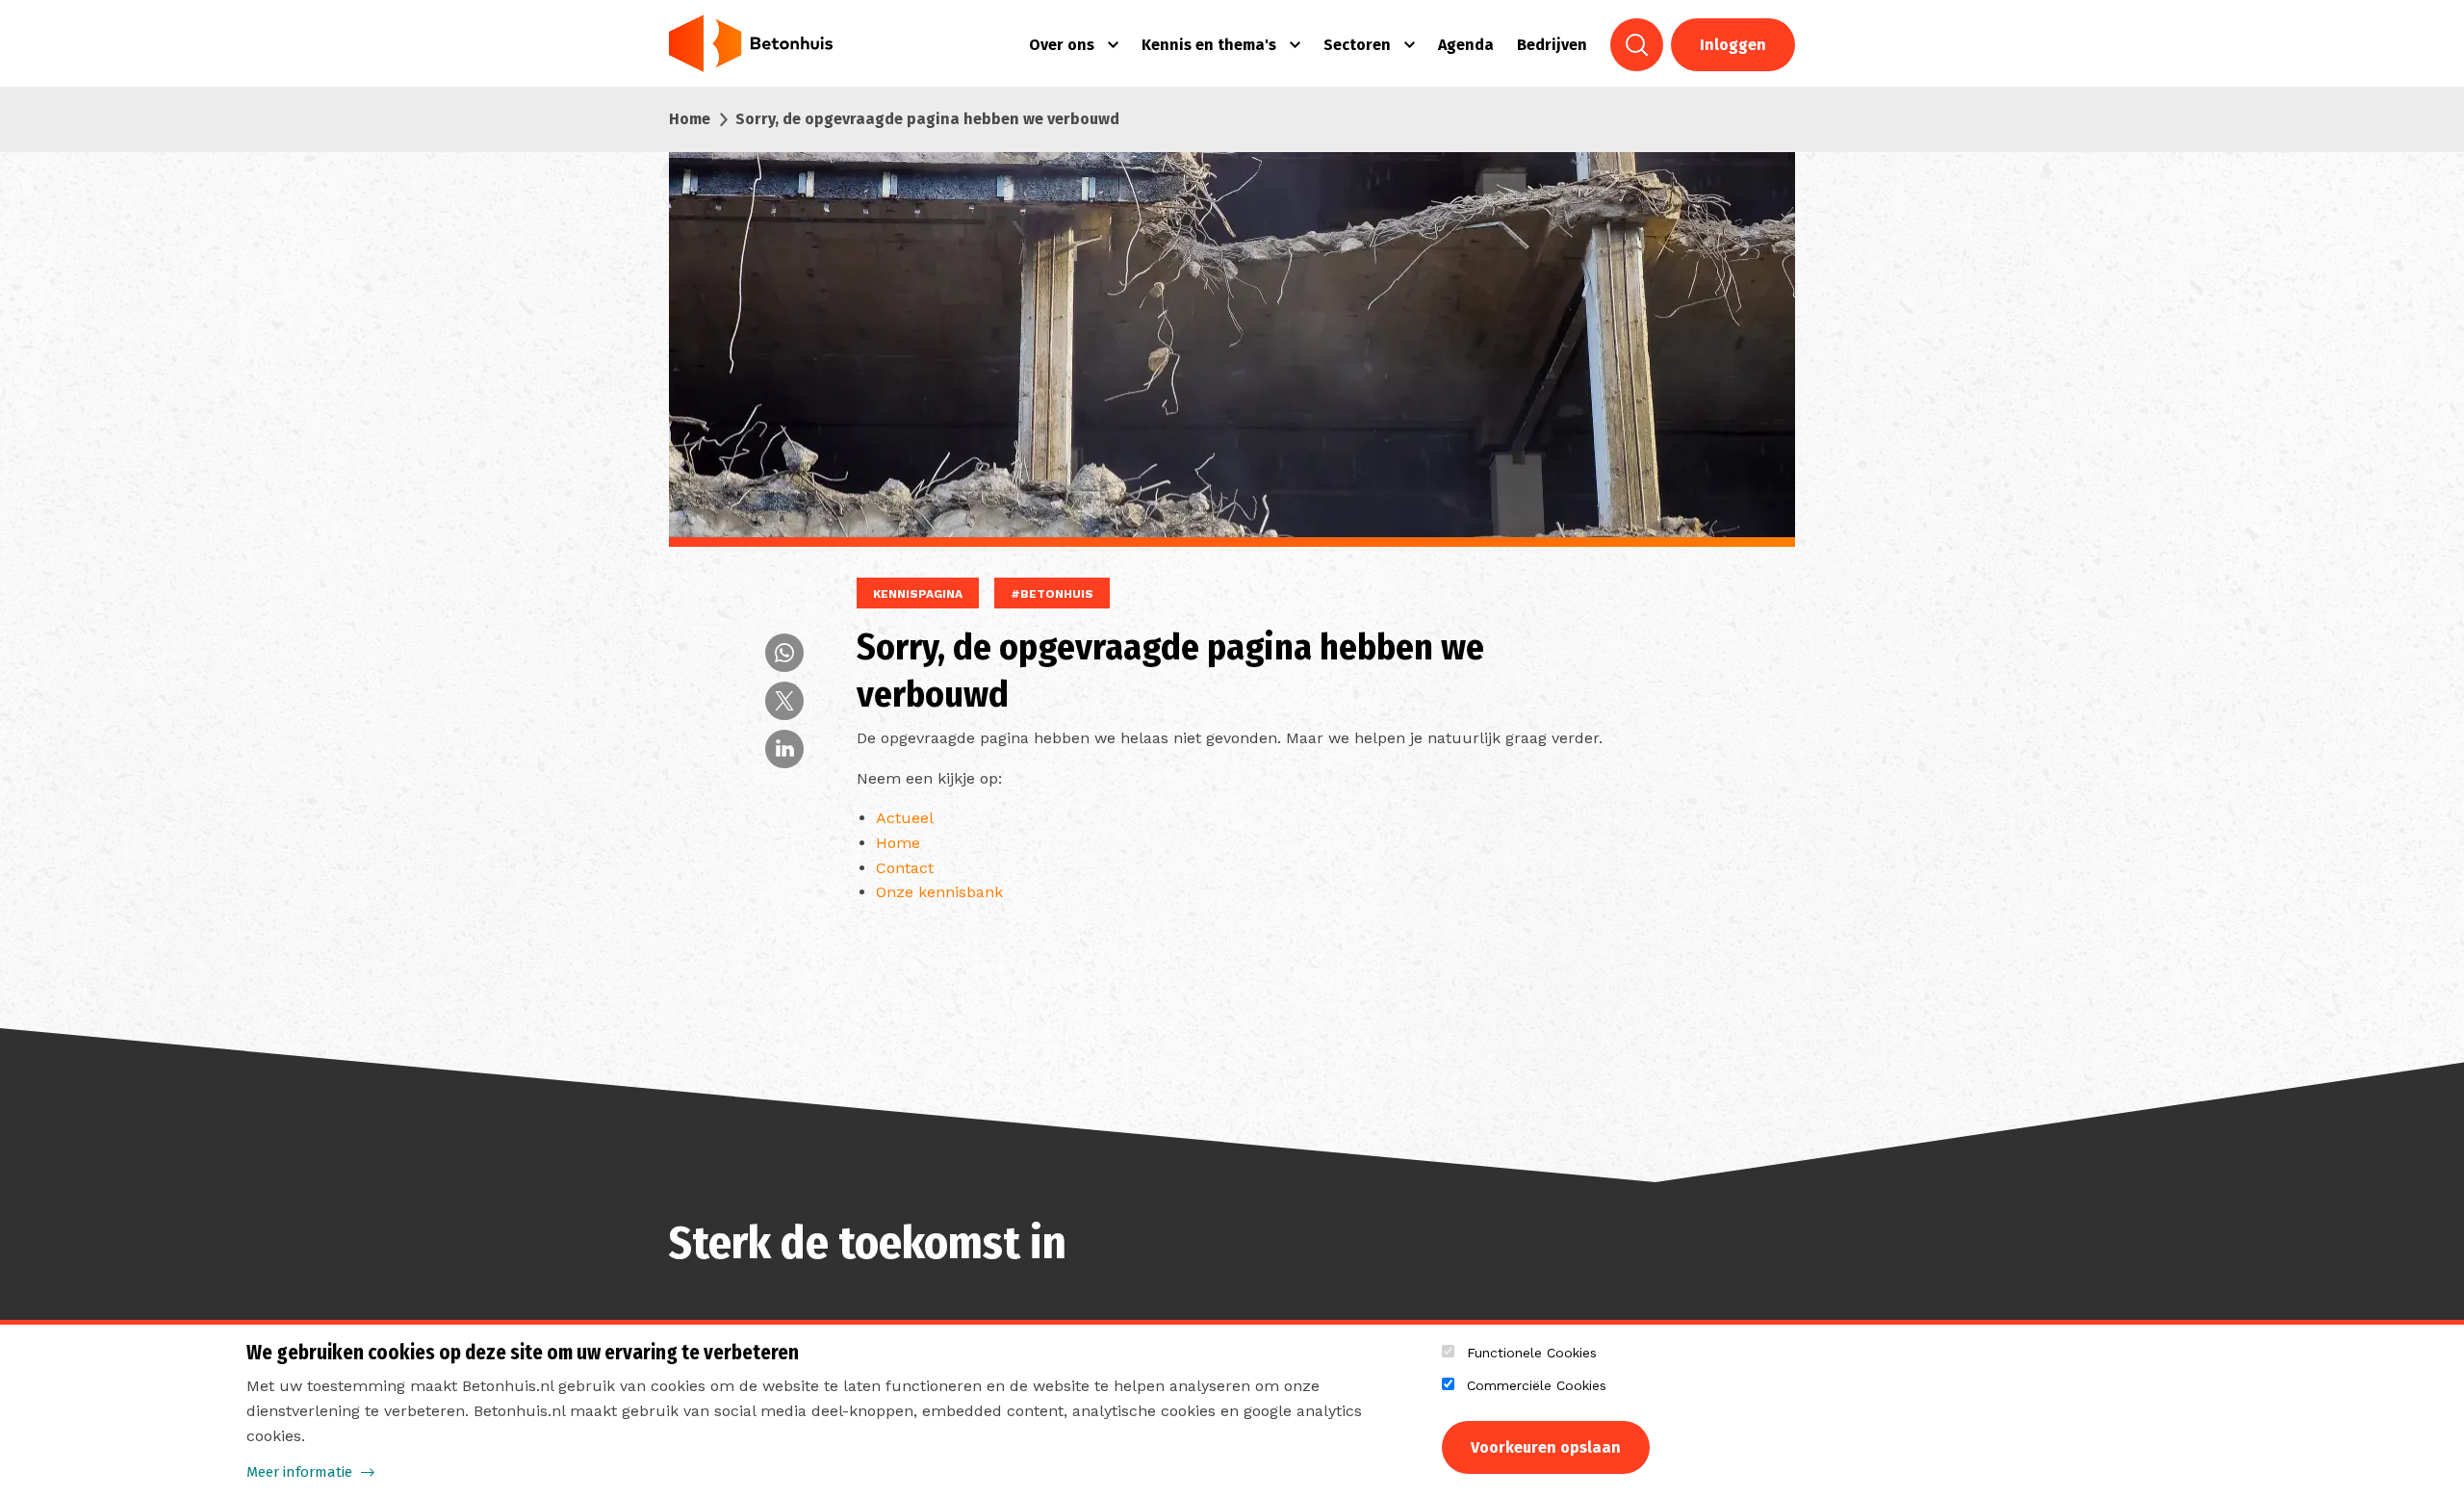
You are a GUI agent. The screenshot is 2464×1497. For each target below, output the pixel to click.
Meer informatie (299, 1472)
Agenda (1466, 45)
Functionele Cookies (1532, 1353)
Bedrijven (1552, 45)
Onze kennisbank (939, 892)
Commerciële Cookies (1537, 1385)
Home (690, 119)
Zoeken (1637, 45)
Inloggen (1733, 45)
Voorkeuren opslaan (1546, 1447)
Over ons (1062, 45)
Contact (905, 868)
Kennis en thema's (1209, 45)
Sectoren (1357, 45)
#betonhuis (1052, 594)
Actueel (905, 818)
